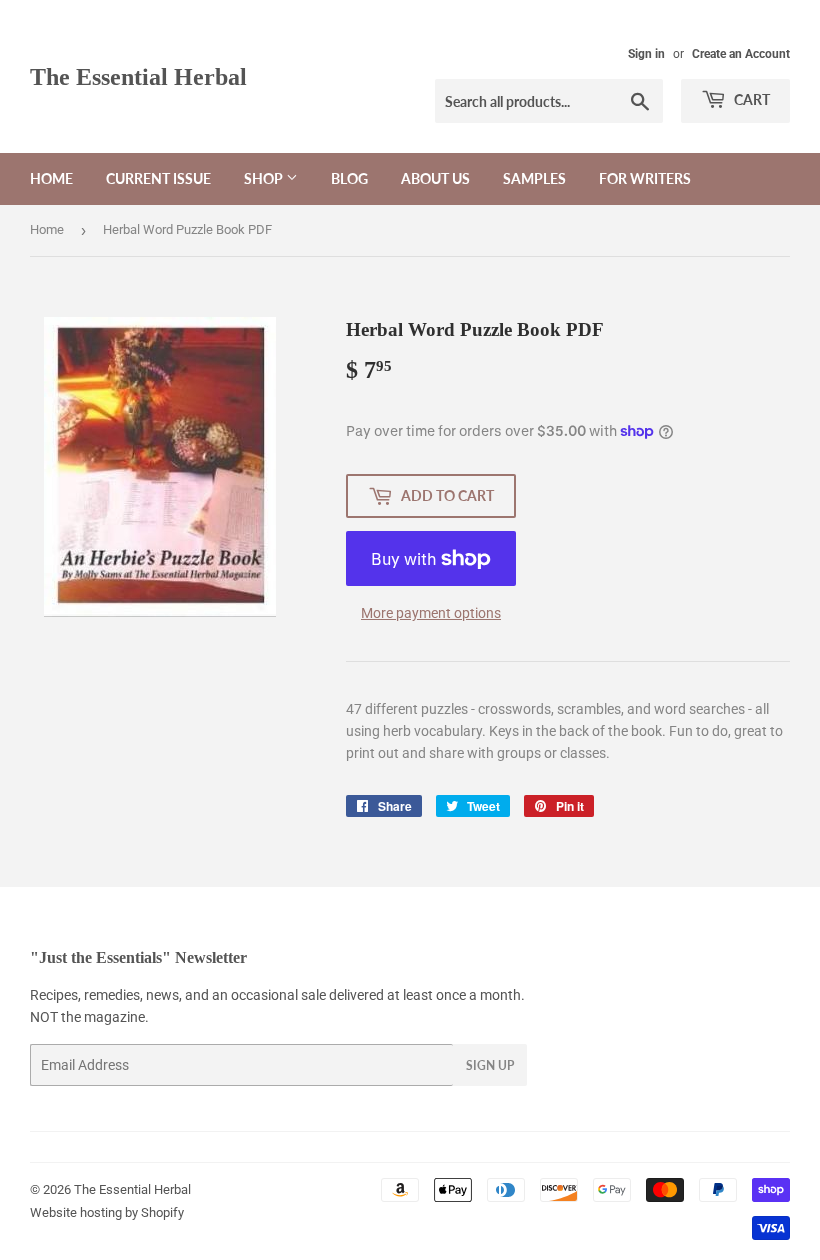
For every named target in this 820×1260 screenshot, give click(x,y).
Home (51, 178)
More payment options (431, 613)
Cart (750, 99)
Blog (349, 178)
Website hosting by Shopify (107, 1212)
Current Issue (158, 178)
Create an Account (741, 54)
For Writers (645, 178)
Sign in (646, 54)
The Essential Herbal (138, 76)
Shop (265, 178)
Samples (534, 178)
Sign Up (490, 1065)
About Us (435, 178)
